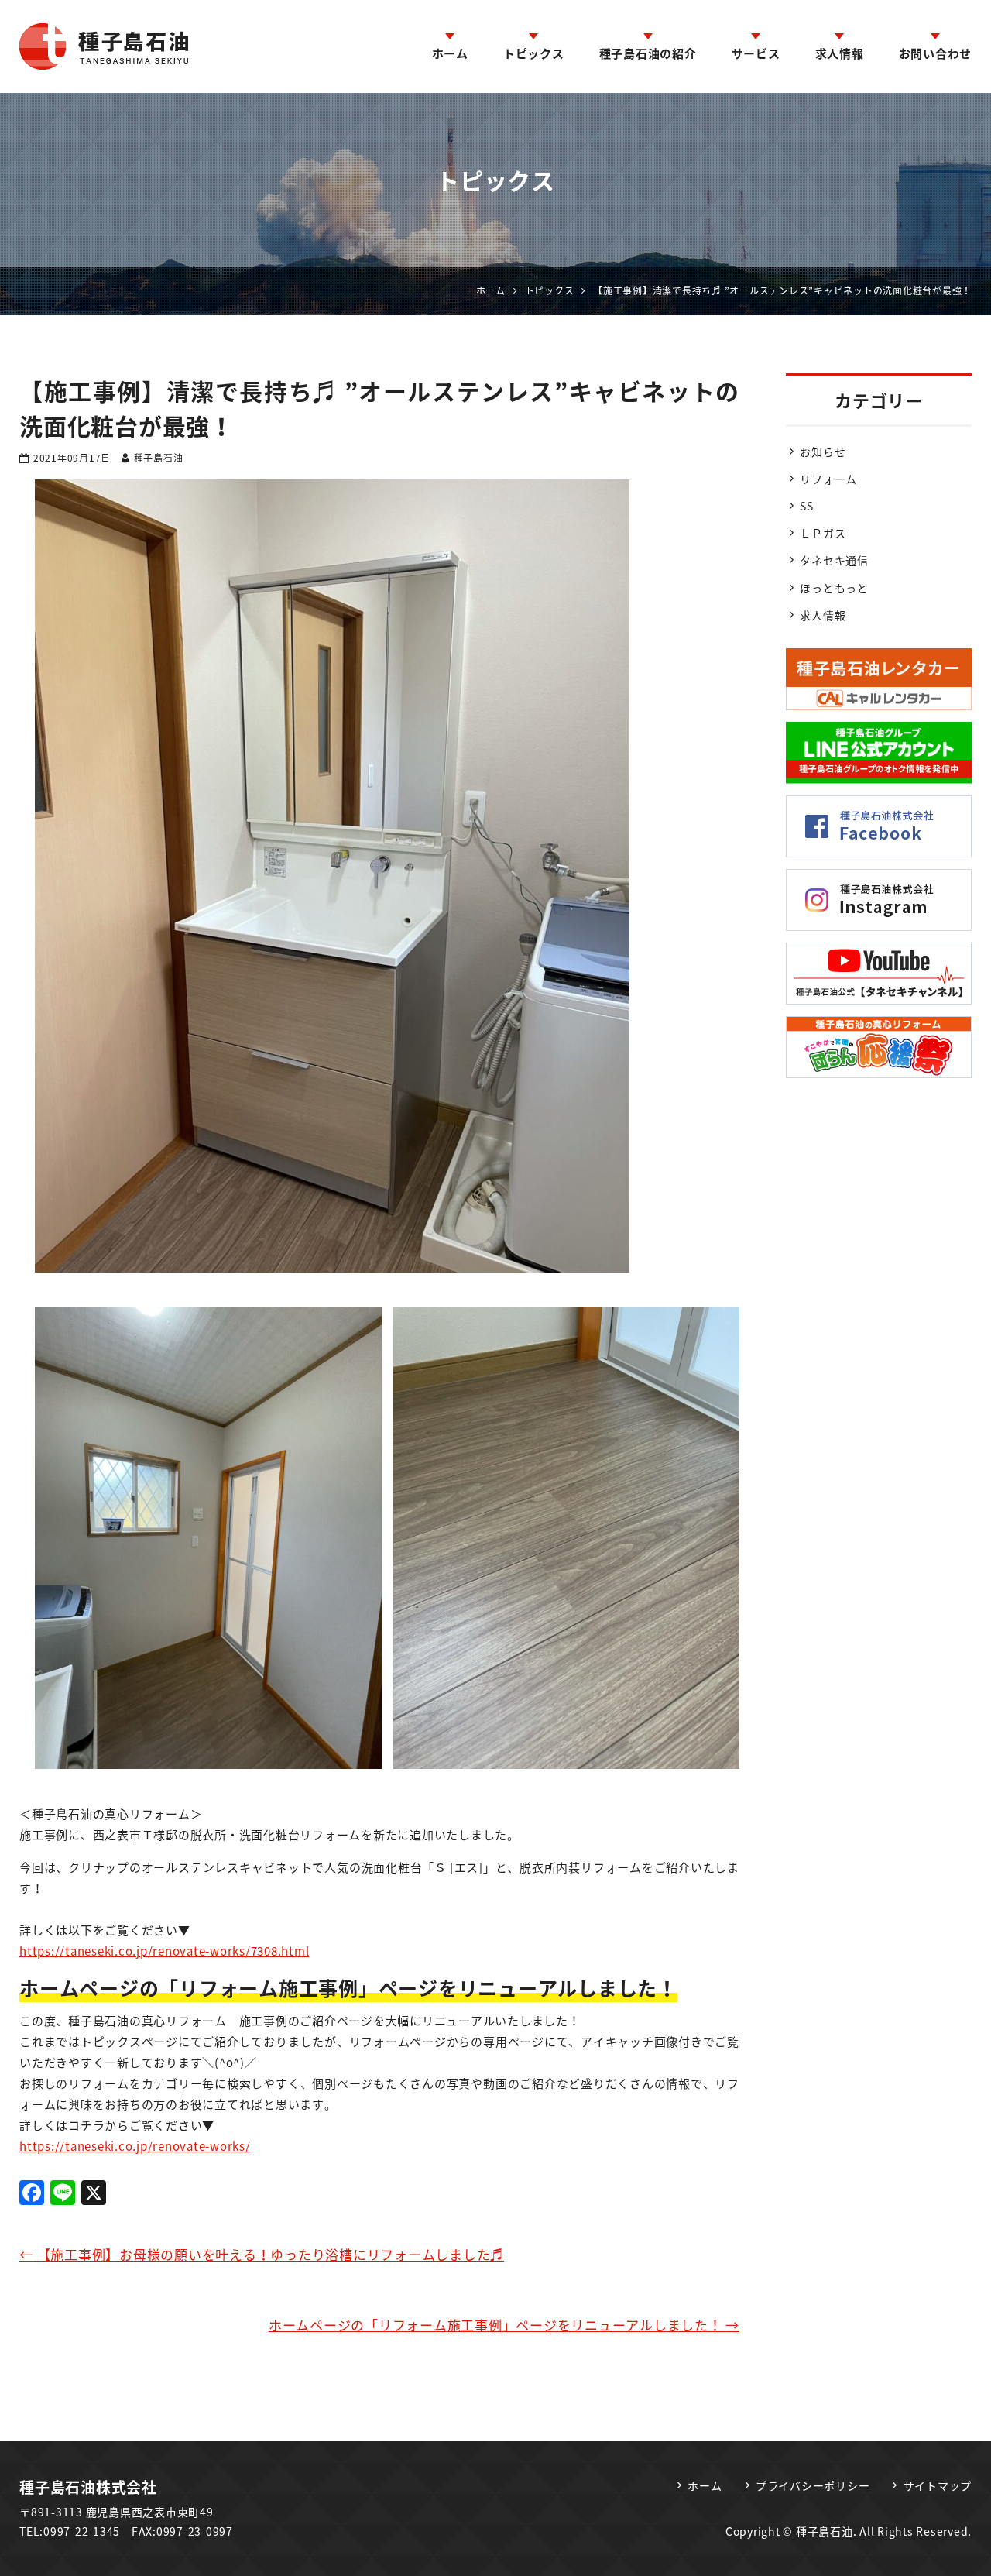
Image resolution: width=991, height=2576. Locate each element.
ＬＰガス (823, 533)
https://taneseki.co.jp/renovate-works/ (135, 2146)
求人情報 (840, 53)
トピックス (534, 53)
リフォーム (828, 479)
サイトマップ (938, 2485)
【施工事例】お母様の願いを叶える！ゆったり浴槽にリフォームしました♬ (262, 2254)
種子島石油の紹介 (648, 53)
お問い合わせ (936, 53)
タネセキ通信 (834, 560)
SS (807, 506)
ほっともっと (834, 588)
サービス (756, 53)
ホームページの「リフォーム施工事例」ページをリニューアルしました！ (504, 2325)
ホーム (450, 53)
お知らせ (823, 452)
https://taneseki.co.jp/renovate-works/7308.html (164, 1951)
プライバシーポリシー (813, 2485)
